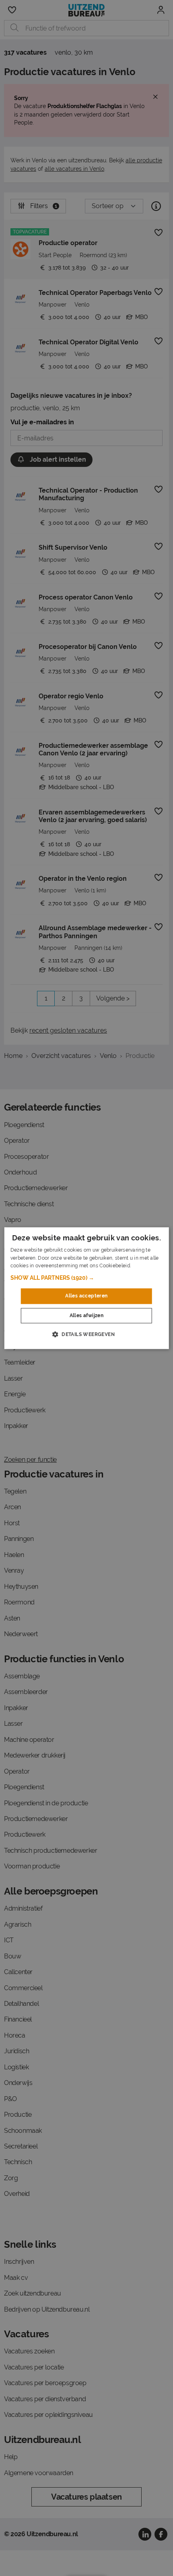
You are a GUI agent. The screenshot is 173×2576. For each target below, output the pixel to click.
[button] (87, 1278)
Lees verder (146, 1266)
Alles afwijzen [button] (87, 1316)
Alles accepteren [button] (86, 1296)
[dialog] (87, 1288)
